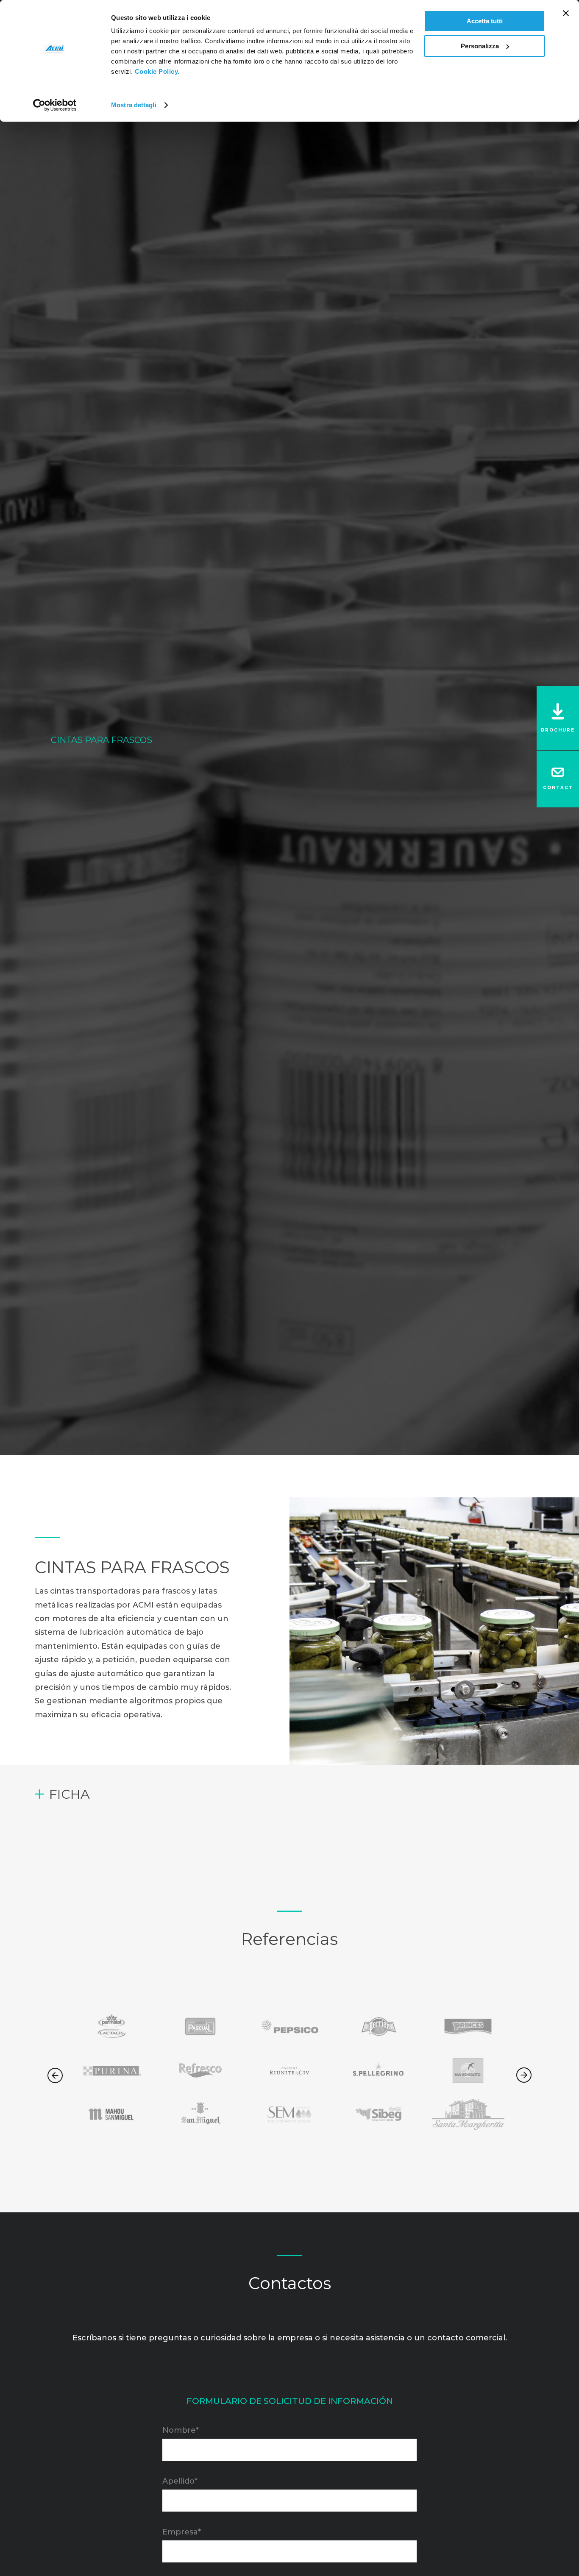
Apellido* (180, 2481)
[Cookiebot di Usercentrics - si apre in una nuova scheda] (55, 105)
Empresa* (182, 2531)
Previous (55, 2075)
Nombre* (181, 2430)
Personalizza (480, 46)
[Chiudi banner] (566, 13)
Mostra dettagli (134, 105)
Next (524, 2075)
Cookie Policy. (157, 71)
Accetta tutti (485, 21)
